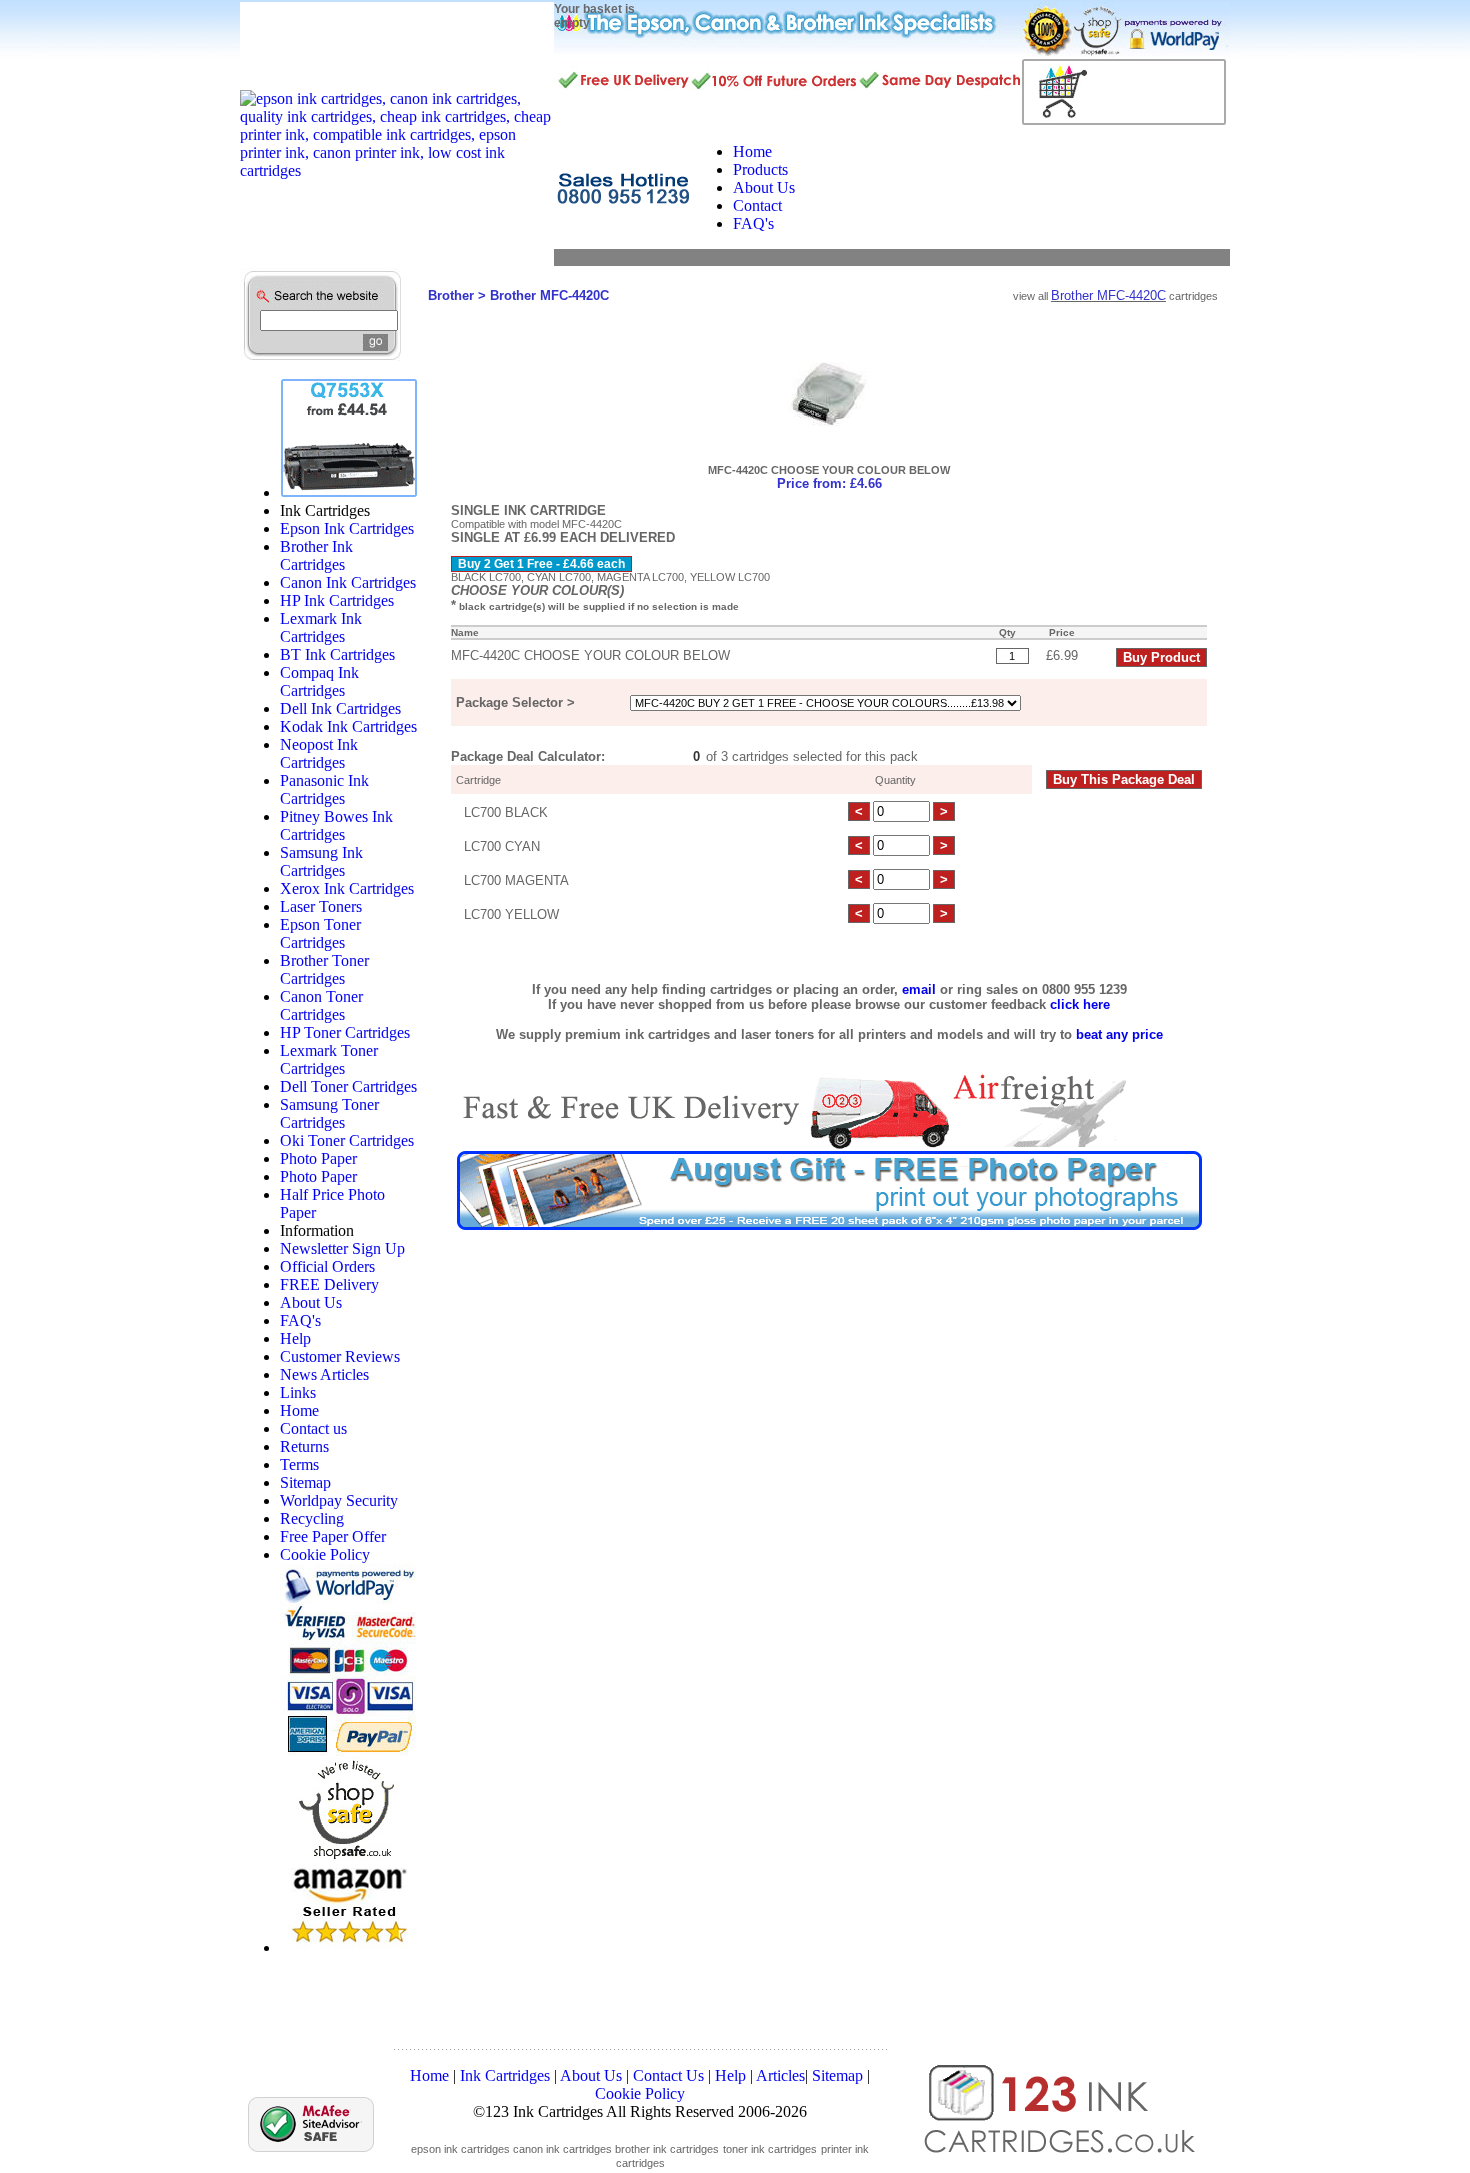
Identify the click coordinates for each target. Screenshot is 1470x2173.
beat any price (1119, 1034)
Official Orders (327, 1266)
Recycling (312, 1518)
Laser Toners (321, 906)
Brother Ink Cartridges (316, 555)
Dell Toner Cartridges (348, 1086)
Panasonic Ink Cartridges (324, 789)
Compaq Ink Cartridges (319, 681)
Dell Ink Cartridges (340, 708)
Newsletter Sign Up (342, 1248)
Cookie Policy (325, 1554)
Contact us (313, 1428)
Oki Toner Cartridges (347, 1140)
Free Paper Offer (333, 1536)
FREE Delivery (329, 1284)
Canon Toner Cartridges (321, 1005)
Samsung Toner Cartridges (329, 1113)
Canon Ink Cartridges (348, 582)
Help (295, 1338)
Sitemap (305, 1482)
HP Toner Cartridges (345, 1032)
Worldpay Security (339, 1500)
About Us (311, 1302)
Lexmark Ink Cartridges (321, 627)
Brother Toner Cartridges (324, 969)
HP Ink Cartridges (337, 600)
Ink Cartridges (505, 2075)
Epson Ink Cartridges (347, 528)
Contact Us (668, 2075)
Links (298, 1392)
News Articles (324, 1374)
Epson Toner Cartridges (320, 933)
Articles (780, 2075)
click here (1080, 1004)
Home (299, 1410)
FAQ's (300, 1320)
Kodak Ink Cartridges (348, 726)
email (919, 989)
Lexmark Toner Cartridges (329, 1059)
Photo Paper (318, 1158)
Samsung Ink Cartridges (321, 861)
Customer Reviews (340, 1356)
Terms (299, 1464)
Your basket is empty (594, 16)
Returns (304, 1446)
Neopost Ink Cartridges (319, 753)
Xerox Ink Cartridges (347, 888)
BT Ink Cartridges (337, 654)
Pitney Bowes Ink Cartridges (336, 825)
